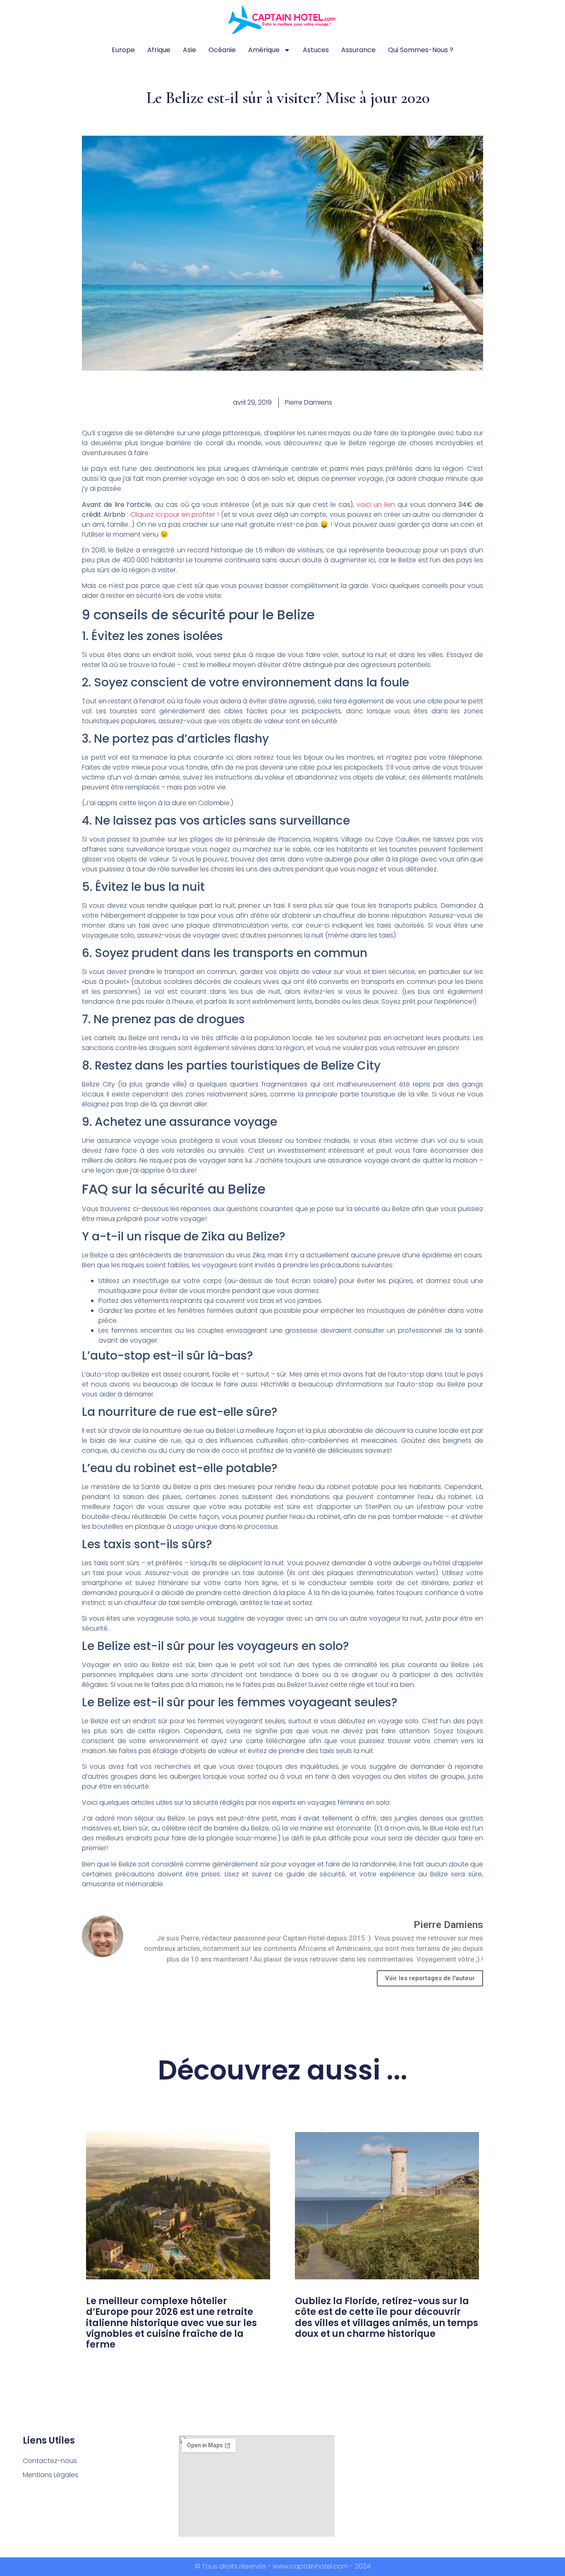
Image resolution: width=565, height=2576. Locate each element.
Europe (123, 50)
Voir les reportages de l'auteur (430, 1978)
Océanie (222, 50)
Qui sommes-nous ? (421, 50)
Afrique (159, 50)
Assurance (358, 50)
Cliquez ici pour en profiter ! (175, 514)
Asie (189, 50)
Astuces (316, 50)
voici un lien (376, 505)
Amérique (264, 50)
